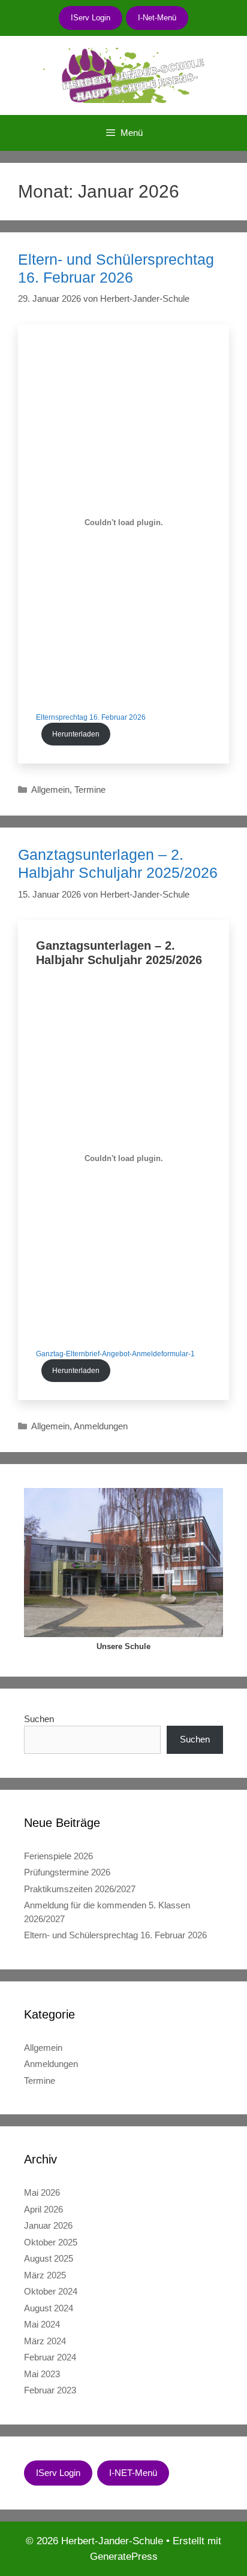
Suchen (39, 1719)
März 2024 (45, 2341)
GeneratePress (124, 2557)
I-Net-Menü (157, 18)
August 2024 (49, 2308)
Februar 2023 (50, 2390)
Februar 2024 (50, 2357)
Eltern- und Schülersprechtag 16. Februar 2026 (115, 1935)
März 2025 (45, 2275)
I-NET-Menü (133, 2473)
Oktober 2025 (51, 2242)
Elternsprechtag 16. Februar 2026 (91, 717)
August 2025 (49, 2258)
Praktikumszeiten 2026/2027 (80, 1889)
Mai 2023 (42, 2374)
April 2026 (43, 2209)
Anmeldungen (101, 1426)
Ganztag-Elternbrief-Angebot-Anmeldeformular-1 (115, 1354)
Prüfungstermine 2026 (67, 1872)
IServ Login (91, 18)
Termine (90, 790)
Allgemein (50, 790)
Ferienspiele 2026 (58, 1856)
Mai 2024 (42, 2324)
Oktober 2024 (51, 2291)
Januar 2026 (48, 2225)
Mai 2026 (42, 2192)
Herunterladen (76, 734)
